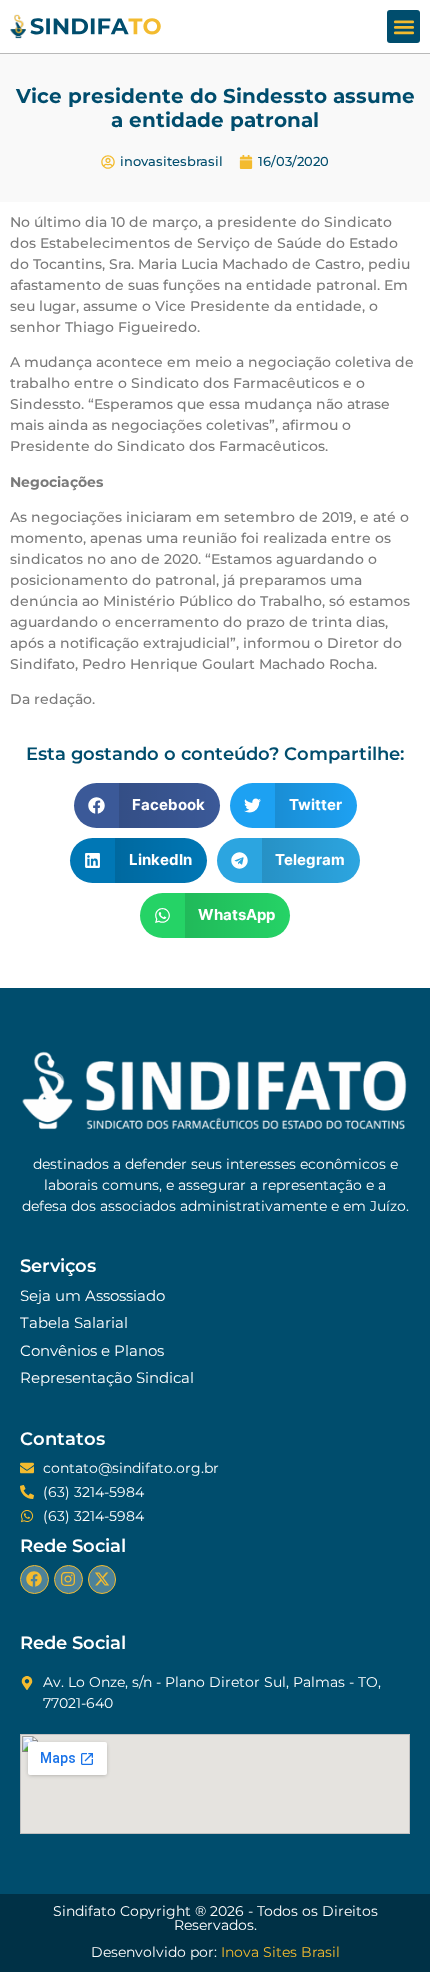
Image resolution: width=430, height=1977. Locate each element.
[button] (403, 26)
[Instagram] (68, 1579)
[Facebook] (34, 1579)
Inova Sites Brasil (280, 1952)
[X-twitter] (102, 1579)
